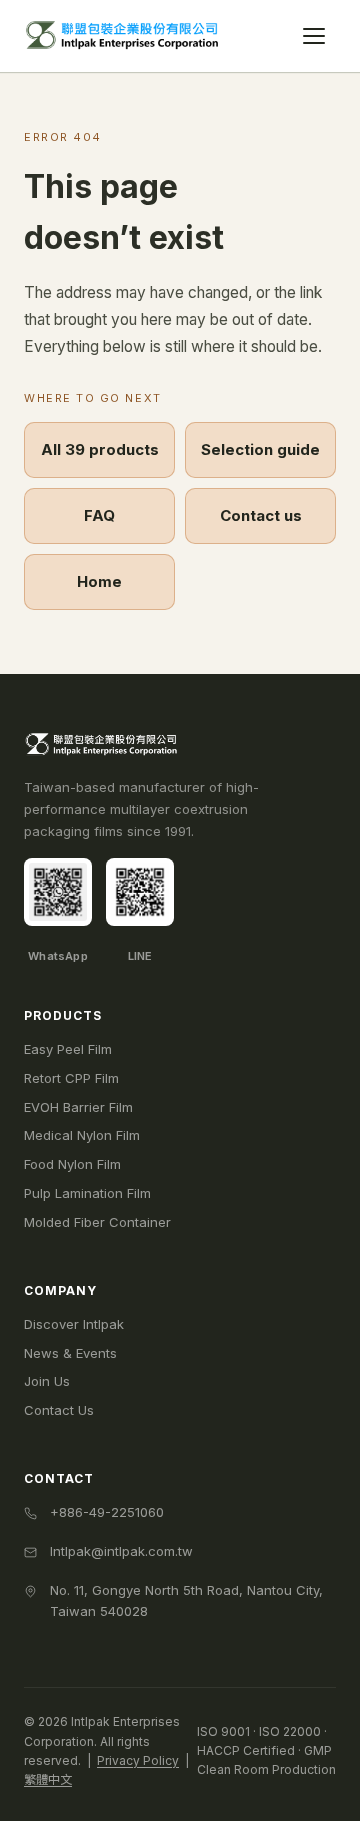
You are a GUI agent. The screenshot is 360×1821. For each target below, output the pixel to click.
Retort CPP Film (71, 1078)
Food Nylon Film (72, 1164)
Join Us (47, 1381)
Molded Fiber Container (97, 1222)
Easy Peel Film (68, 1049)
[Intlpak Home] (125, 36)
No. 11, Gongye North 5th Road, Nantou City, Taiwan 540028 (186, 1600)
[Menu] (314, 36)
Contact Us (59, 1410)
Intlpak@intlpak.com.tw (121, 1551)
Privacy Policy (138, 1760)
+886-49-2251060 (107, 1512)
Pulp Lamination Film (87, 1193)
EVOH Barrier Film (78, 1107)
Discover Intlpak (74, 1324)
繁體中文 (48, 1779)
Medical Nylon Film (82, 1135)
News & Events (70, 1353)
